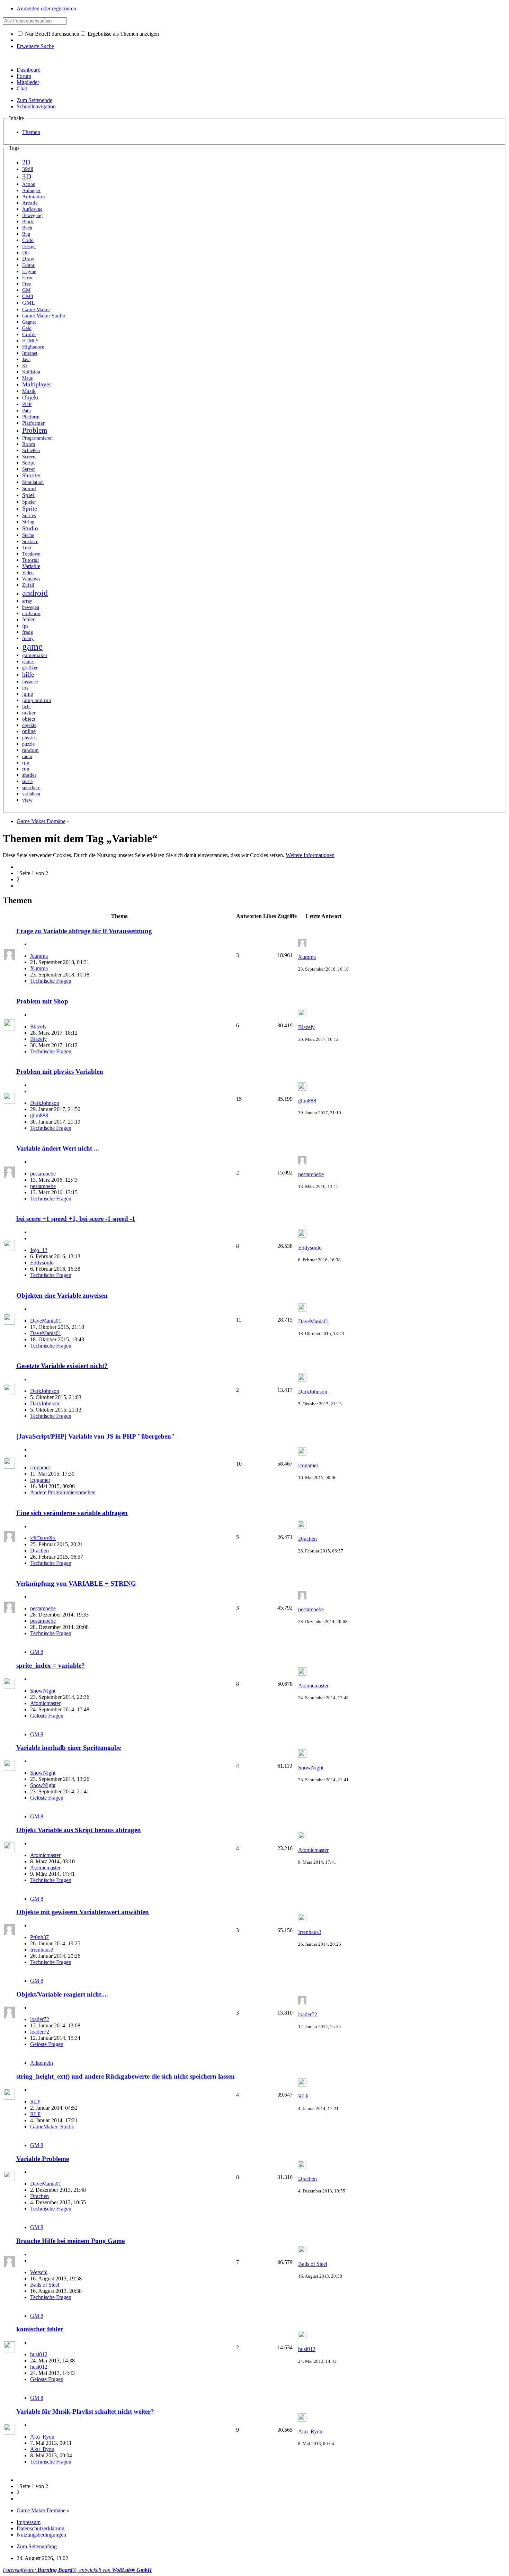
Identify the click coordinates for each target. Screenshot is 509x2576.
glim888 (39, 1115)
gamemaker (35, 655)
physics (29, 738)
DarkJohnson (45, 1103)
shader (29, 775)
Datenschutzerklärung (41, 2528)
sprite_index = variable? (51, 1665)
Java (26, 359)
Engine (29, 272)
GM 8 (37, 1652)
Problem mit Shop (42, 1001)
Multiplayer (37, 384)
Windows (31, 579)
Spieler (29, 502)
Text (27, 548)
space (27, 781)
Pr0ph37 (39, 1937)
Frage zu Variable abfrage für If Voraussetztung (84, 931)
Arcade (30, 203)
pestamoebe (43, 1174)
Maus (27, 378)
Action (29, 184)
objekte (29, 725)
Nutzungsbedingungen (41, 2535)
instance (30, 682)
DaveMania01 (46, 1321)
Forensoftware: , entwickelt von (77, 2570)
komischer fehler (40, 2329)
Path (26, 411)
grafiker (30, 668)
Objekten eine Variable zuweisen (62, 1295)
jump (28, 694)
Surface (30, 541)
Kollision (31, 372)
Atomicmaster (45, 1703)
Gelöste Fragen (47, 1716)
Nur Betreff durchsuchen (51, 34)
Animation (34, 196)
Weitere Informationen (310, 855)
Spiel (28, 495)
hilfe (28, 674)
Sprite (30, 508)
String (28, 522)
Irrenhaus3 (42, 1950)
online (29, 731)
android (35, 593)
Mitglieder (28, 82)
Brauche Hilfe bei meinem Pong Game (70, 2241)
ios (25, 688)
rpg (26, 763)
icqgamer (40, 1467)
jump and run (37, 700)
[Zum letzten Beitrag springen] (302, 945)
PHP (27, 404)
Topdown (31, 554)
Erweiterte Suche (35, 46)
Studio (30, 528)
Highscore (33, 347)
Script (28, 463)
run (26, 769)
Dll (25, 253)
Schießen (31, 451)
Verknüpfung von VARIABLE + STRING (76, 1583)
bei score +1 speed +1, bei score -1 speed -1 (76, 1219)
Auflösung (32, 209)
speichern (31, 787)
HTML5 (30, 341)
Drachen (39, 1551)
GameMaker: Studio (52, 2127)
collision (31, 613)
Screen (29, 457)
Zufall (28, 585)
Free (26, 284)
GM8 (28, 296)
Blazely (38, 1026)
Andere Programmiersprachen (63, 1492)
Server (29, 469)
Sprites (29, 515)
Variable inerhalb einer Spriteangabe (69, 1748)
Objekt (30, 398)
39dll (28, 169)
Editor (28, 265)
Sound (29, 488)
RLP (35, 2102)
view (27, 800)
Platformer (33, 423)
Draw (28, 259)
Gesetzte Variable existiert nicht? (62, 1366)
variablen (31, 794)
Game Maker (36, 309)
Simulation (33, 482)
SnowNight (43, 1691)
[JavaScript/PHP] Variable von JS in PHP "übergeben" (96, 1436)
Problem (35, 430)
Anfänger (31, 191)
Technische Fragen (51, 981)
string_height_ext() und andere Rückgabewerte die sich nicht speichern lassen (126, 2076)
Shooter (32, 475)
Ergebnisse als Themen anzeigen (123, 34)
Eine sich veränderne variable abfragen (72, 1513)
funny (28, 638)
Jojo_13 (39, 1250)
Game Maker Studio (44, 316)
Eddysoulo (42, 1263)
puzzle (28, 744)
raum (27, 756)
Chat (22, 88)
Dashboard (29, 70)
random (30, 750)
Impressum (29, 2522)
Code (28, 240)
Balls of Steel (45, 2285)
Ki (25, 366)
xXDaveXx (43, 1538)
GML (29, 303)
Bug (26, 234)
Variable (31, 566)
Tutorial (30, 560)
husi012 (39, 2354)
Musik (29, 391)
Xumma (39, 956)
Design (29, 247)
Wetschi (39, 2272)
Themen (31, 132)
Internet (30, 353)
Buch (27, 228)
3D (27, 177)
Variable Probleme (43, 2159)
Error (28, 278)
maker (29, 713)
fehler (28, 619)
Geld (27, 328)
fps (25, 626)
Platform (31, 417)
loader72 (40, 2019)
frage (28, 632)
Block (28, 222)
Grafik (29, 334)
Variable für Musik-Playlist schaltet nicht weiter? (85, 2411)
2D (26, 162)
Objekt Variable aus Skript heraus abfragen (79, 1830)
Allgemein (42, 2063)
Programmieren (37, 438)
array (27, 601)
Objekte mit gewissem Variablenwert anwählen (83, 1912)
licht (26, 706)
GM (26, 290)
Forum (24, 76)
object (29, 719)
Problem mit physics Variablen (60, 1071)
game (32, 647)
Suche (28, 535)
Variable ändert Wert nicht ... (58, 1148)
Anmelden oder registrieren (46, 8)
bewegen (31, 607)
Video (28, 573)
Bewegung (32, 215)
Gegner (29, 322)
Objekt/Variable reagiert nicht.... (62, 1994)
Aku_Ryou (42, 2437)
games (28, 661)
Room (29, 444)
